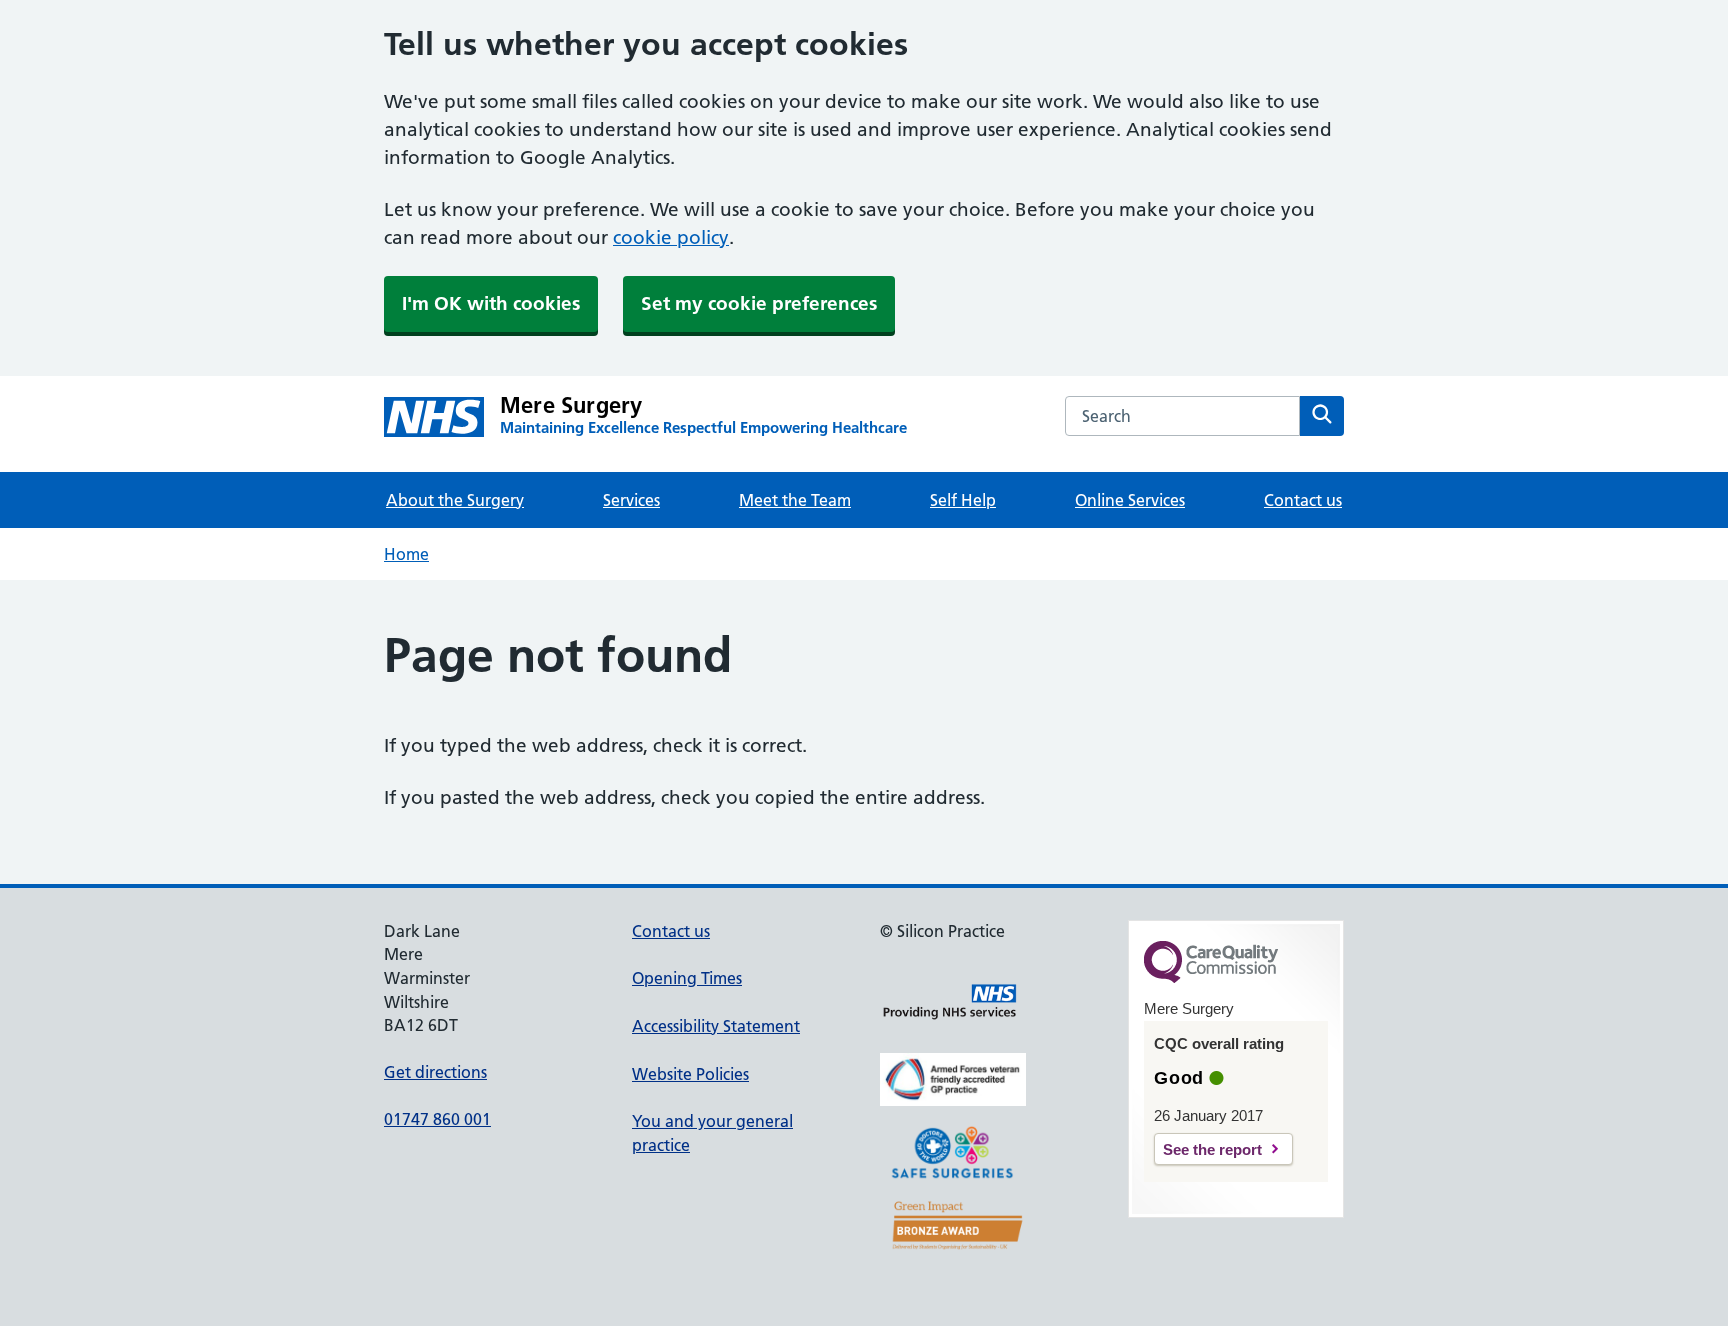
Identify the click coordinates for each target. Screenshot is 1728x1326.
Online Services (1130, 500)
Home (406, 554)
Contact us (1303, 500)
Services (631, 500)
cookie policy (671, 237)
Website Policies (690, 1074)
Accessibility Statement (716, 1026)
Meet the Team (795, 500)
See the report (1212, 1149)
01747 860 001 (437, 1119)
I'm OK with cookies (491, 303)
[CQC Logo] (1211, 978)
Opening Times (687, 978)
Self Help (963, 500)
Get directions (435, 1072)
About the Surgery (455, 500)
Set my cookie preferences (759, 303)
